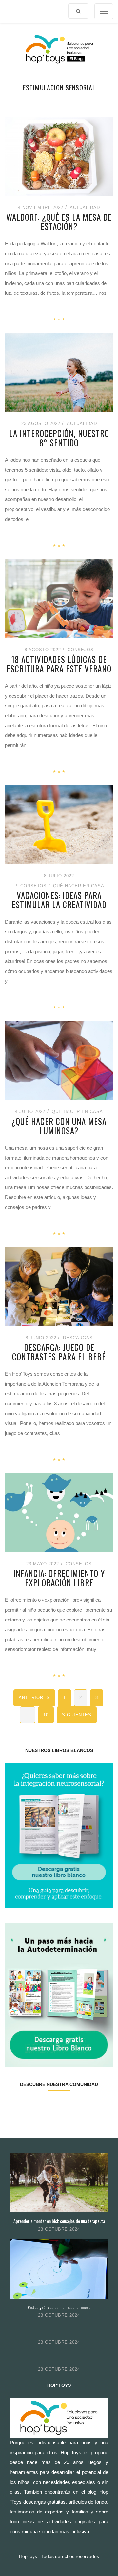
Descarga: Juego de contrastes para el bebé (59, 1352)
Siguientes (77, 1715)
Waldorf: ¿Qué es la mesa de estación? (59, 222)
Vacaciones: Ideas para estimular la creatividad (59, 900)
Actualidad (85, 207)
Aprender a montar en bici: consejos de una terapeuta (59, 2221)
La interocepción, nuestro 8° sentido (59, 438)
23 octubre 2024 (59, 2229)
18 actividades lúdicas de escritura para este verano (59, 664)
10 (46, 1715)
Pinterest (68, 2105)
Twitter (32, 2105)
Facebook (14, 2105)
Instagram (50, 2105)
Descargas (78, 1338)
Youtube (86, 2105)
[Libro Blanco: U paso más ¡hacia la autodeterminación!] (59, 1994)
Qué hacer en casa (79, 886)
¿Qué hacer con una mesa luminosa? (59, 1126)
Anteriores (34, 1698)
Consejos (81, 650)
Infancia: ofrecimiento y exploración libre (59, 1578)
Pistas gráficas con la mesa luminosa (59, 2307)
